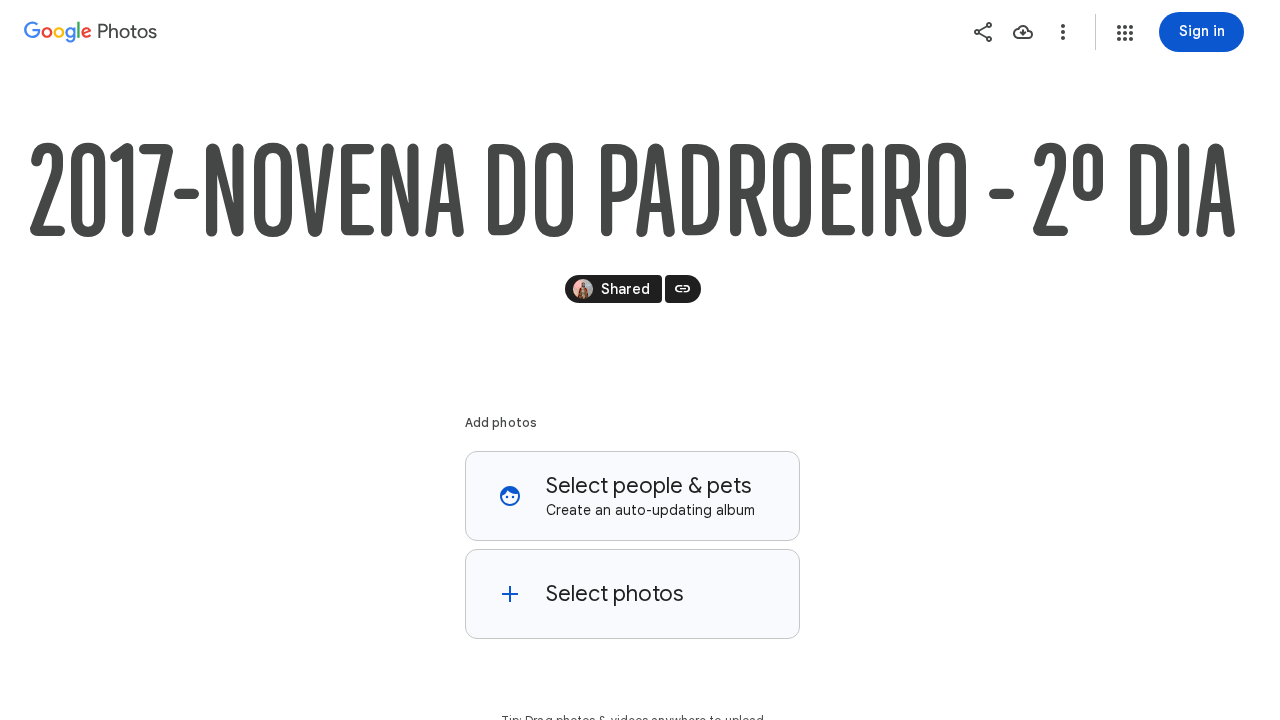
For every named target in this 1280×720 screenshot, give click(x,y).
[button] (1125, 33)
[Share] (983, 32)
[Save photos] (1023, 32)
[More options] (1063, 32)
